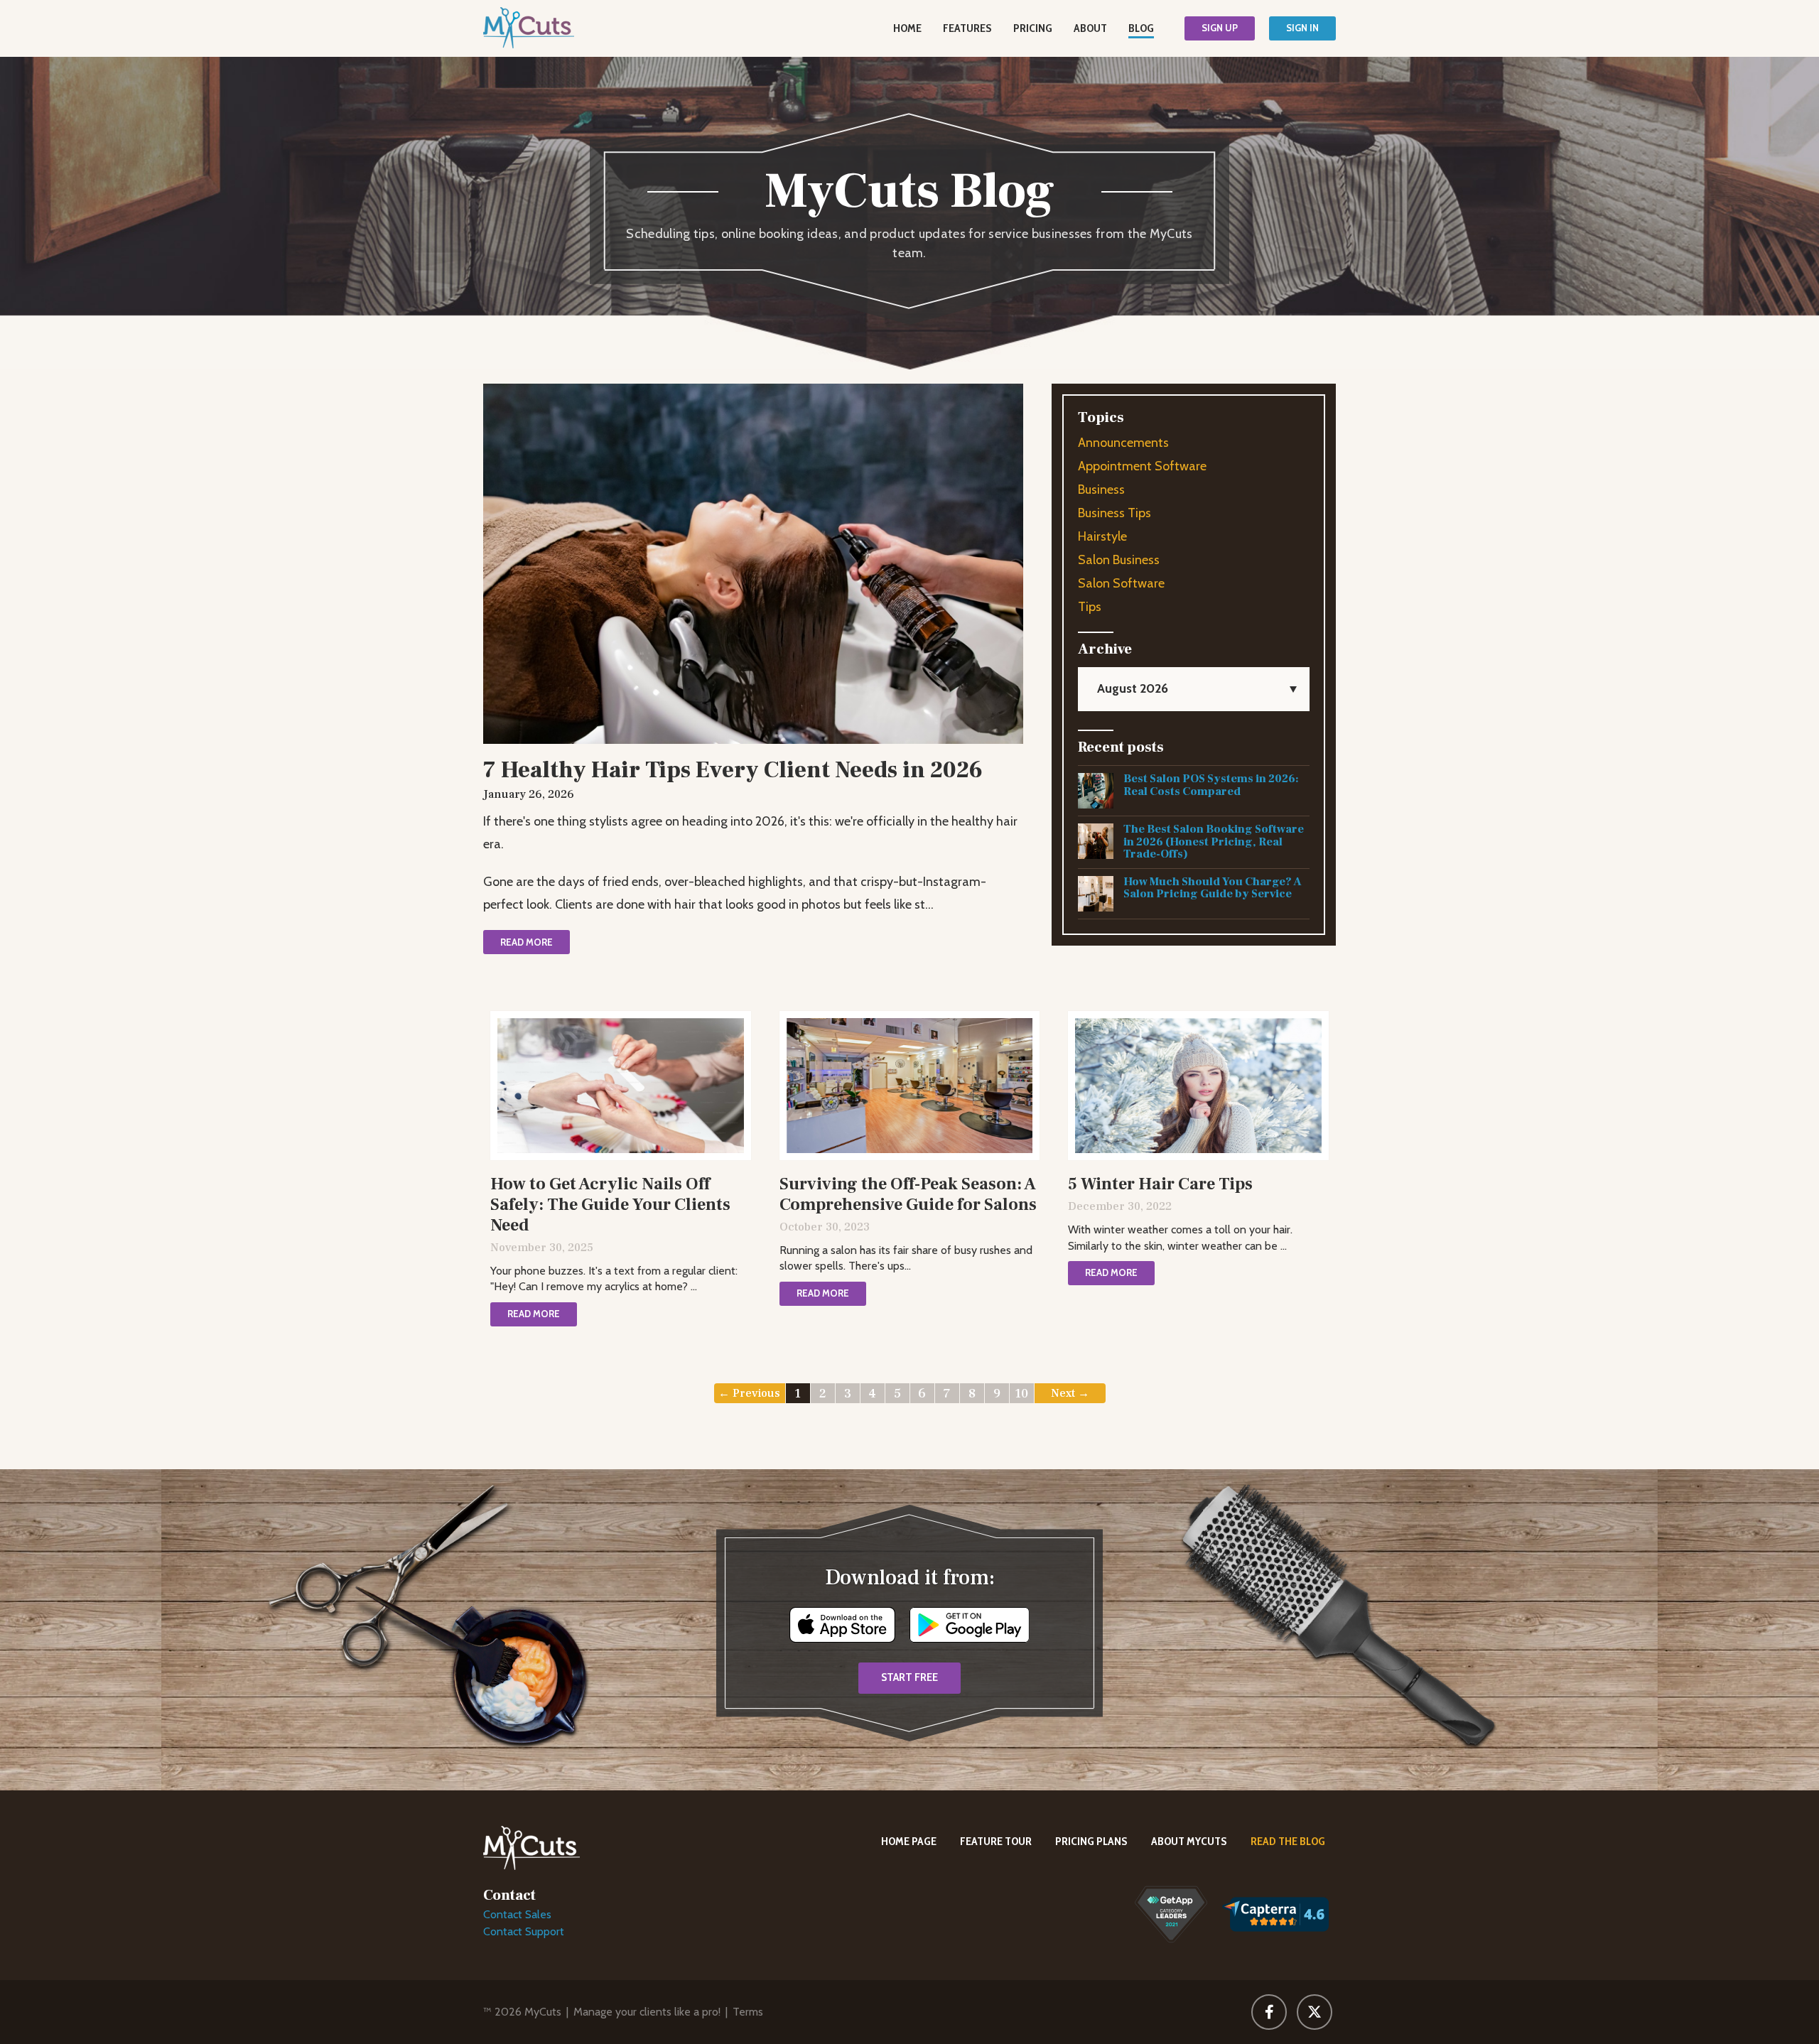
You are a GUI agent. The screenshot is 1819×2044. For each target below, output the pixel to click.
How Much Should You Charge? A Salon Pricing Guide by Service (1213, 888)
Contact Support (524, 1931)
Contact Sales (517, 1914)
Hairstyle (1102, 536)
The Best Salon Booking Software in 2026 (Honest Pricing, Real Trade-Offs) (1214, 842)
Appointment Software (1142, 466)
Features (967, 28)
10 (1021, 1394)
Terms (748, 2012)
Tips (1090, 607)
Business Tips (1114, 513)
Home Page (909, 1841)
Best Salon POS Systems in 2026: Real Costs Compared (1211, 785)
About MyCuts (1189, 1841)
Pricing (1033, 28)
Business (1101, 490)
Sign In (1302, 28)
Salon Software (1121, 583)
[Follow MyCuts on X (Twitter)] (1315, 2012)
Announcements (1123, 443)
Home (907, 28)
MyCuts (543, 2012)
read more (527, 942)
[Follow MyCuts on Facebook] (1269, 2012)
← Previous (749, 1393)
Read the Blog (1288, 1841)
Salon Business (1119, 560)
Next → (1070, 1393)
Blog (1141, 28)
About (1090, 28)
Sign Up (1220, 28)
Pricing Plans (1091, 1841)
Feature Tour (996, 1841)
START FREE (909, 1677)
